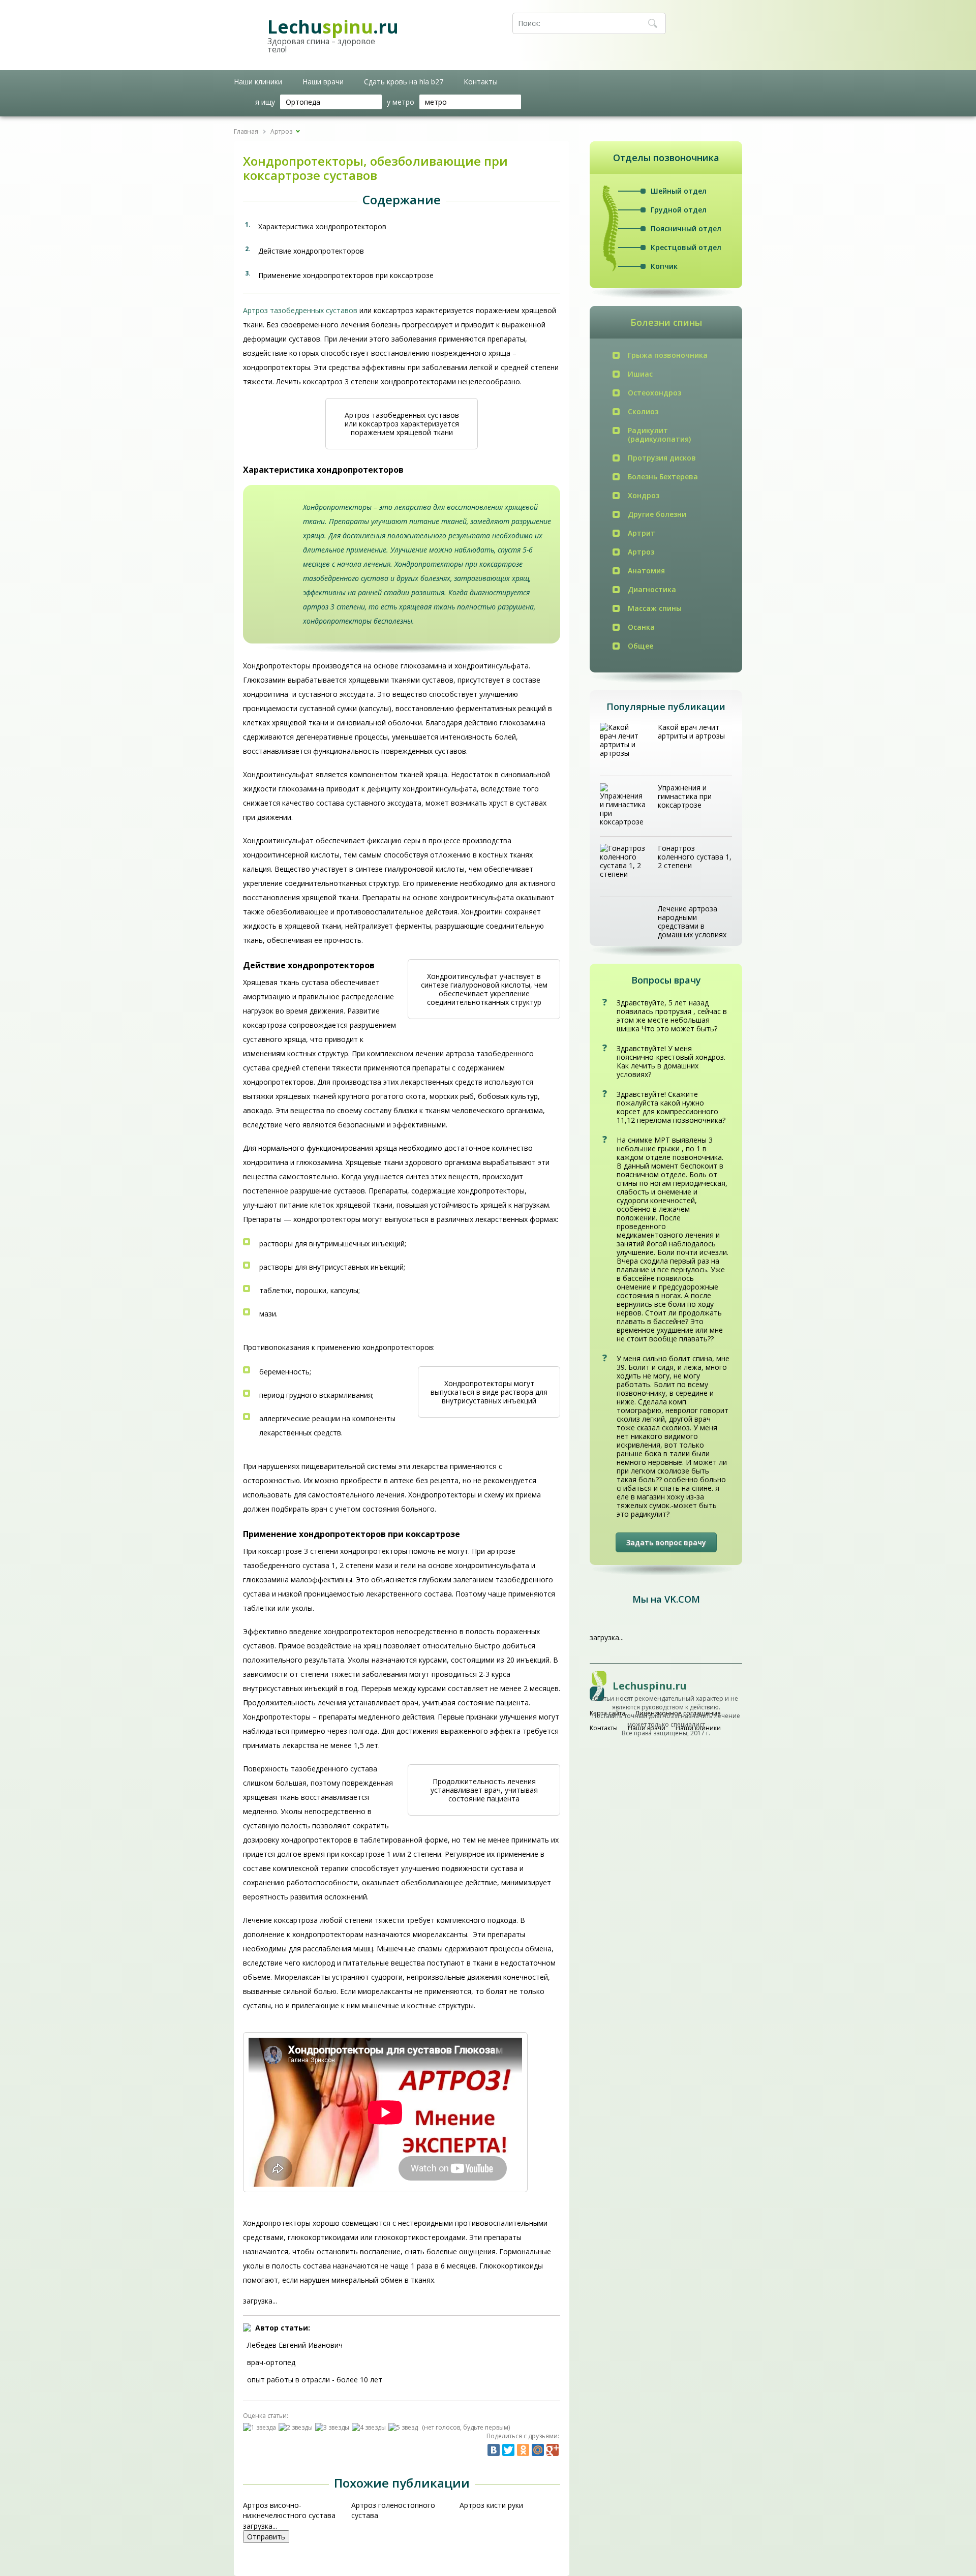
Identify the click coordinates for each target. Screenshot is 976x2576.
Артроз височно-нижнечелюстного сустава (289, 2510)
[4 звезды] (370, 2427)
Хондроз (644, 495)
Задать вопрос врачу (666, 1542)
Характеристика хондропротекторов (322, 226)
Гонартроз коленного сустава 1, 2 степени (695, 857)
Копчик (664, 266)
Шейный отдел (679, 191)
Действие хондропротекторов (311, 251)
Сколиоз (643, 411)
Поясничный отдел (686, 228)
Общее (640, 646)
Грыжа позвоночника (668, 355)
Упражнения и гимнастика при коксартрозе (685, 796)
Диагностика (652, 589)
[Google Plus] (553, 2450)
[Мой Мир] (538, 2450)
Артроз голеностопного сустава (393, 2510)
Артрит (642, 533)
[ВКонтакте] (494, 2450)
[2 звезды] (297, 2427)
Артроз (641, 552)
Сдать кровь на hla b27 (404, 82)
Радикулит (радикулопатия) (659, 435)
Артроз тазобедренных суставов (300, 310)
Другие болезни (657, 514)
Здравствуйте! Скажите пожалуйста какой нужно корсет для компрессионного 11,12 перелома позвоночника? (671, 1107)
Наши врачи (323, 82)
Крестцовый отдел (686, 247)
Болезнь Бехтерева (663, 477)
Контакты (481, 82)
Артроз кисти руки (491, 2505)
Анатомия (646, 571)
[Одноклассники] (523, 2450)
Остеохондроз (654, 393)
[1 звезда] (261, 2427)
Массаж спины (655, 608)
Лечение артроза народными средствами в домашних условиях (692, 922)
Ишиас (640, 374)
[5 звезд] (404, 2427)
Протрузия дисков (662, 458)
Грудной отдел (679, 210)
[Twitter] (508, 2450)
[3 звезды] (333, 2427)
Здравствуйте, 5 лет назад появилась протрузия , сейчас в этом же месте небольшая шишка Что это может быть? (672, 1016)
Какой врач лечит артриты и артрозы (691, 731)
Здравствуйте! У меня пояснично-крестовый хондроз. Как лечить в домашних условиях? (671, 1061)
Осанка (641, 627)
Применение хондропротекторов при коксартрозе (346, 275)
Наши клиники (258, 82)
